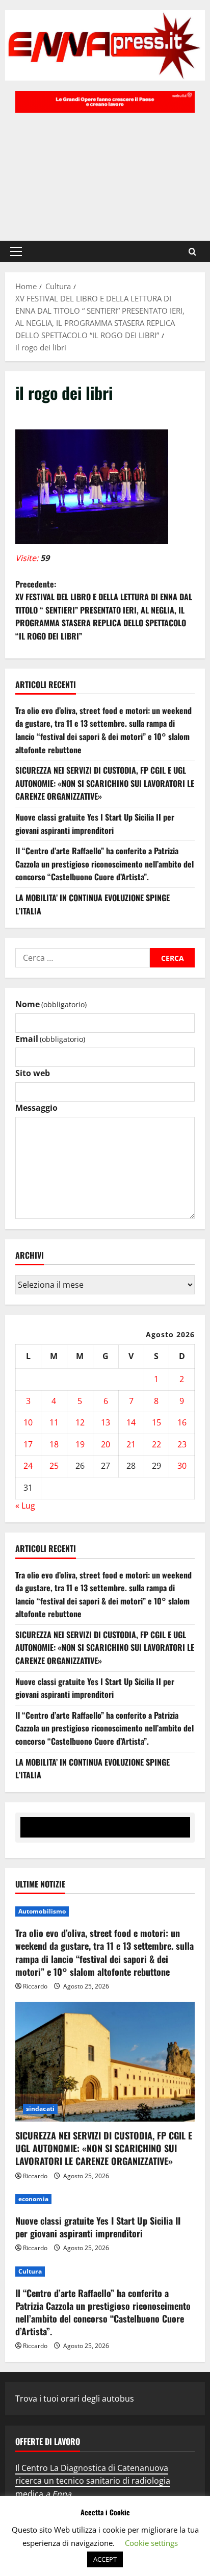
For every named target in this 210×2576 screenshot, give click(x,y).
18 (54, 1444)
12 (80, 1422)
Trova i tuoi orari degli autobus (75, 2399)
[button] (16, 251)
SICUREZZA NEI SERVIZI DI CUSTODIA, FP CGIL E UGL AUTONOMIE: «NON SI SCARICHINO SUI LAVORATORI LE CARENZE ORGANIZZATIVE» (105, 783)
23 (182, 1444)
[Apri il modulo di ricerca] (192, 252)
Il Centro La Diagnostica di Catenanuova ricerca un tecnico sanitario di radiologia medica (93, 2481)
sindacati (40, 2109)
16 (182, 1422)
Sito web (33, 1073)
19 (80, 1444)
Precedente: (104, 610)
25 (54, 1466)
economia (33, 2199)
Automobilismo (42, 1911)
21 (131, 1444)
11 (54, 1422)
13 (106, 1422)
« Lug (25, 1506)
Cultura (30, 2271)
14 (131, 1422)
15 (156, 1422)
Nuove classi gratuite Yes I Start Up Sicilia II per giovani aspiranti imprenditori (95, 824)
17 (28, 1444)
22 (156, 1444)
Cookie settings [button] (151, 2543)
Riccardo (35, 1986)
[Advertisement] (105, 172)
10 (28, 1422)
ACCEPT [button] (105, 2559)
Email (50, 1039)
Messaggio (36, 1108)
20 (106, 1444)
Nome (51, 1004)
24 (28, 1466)
